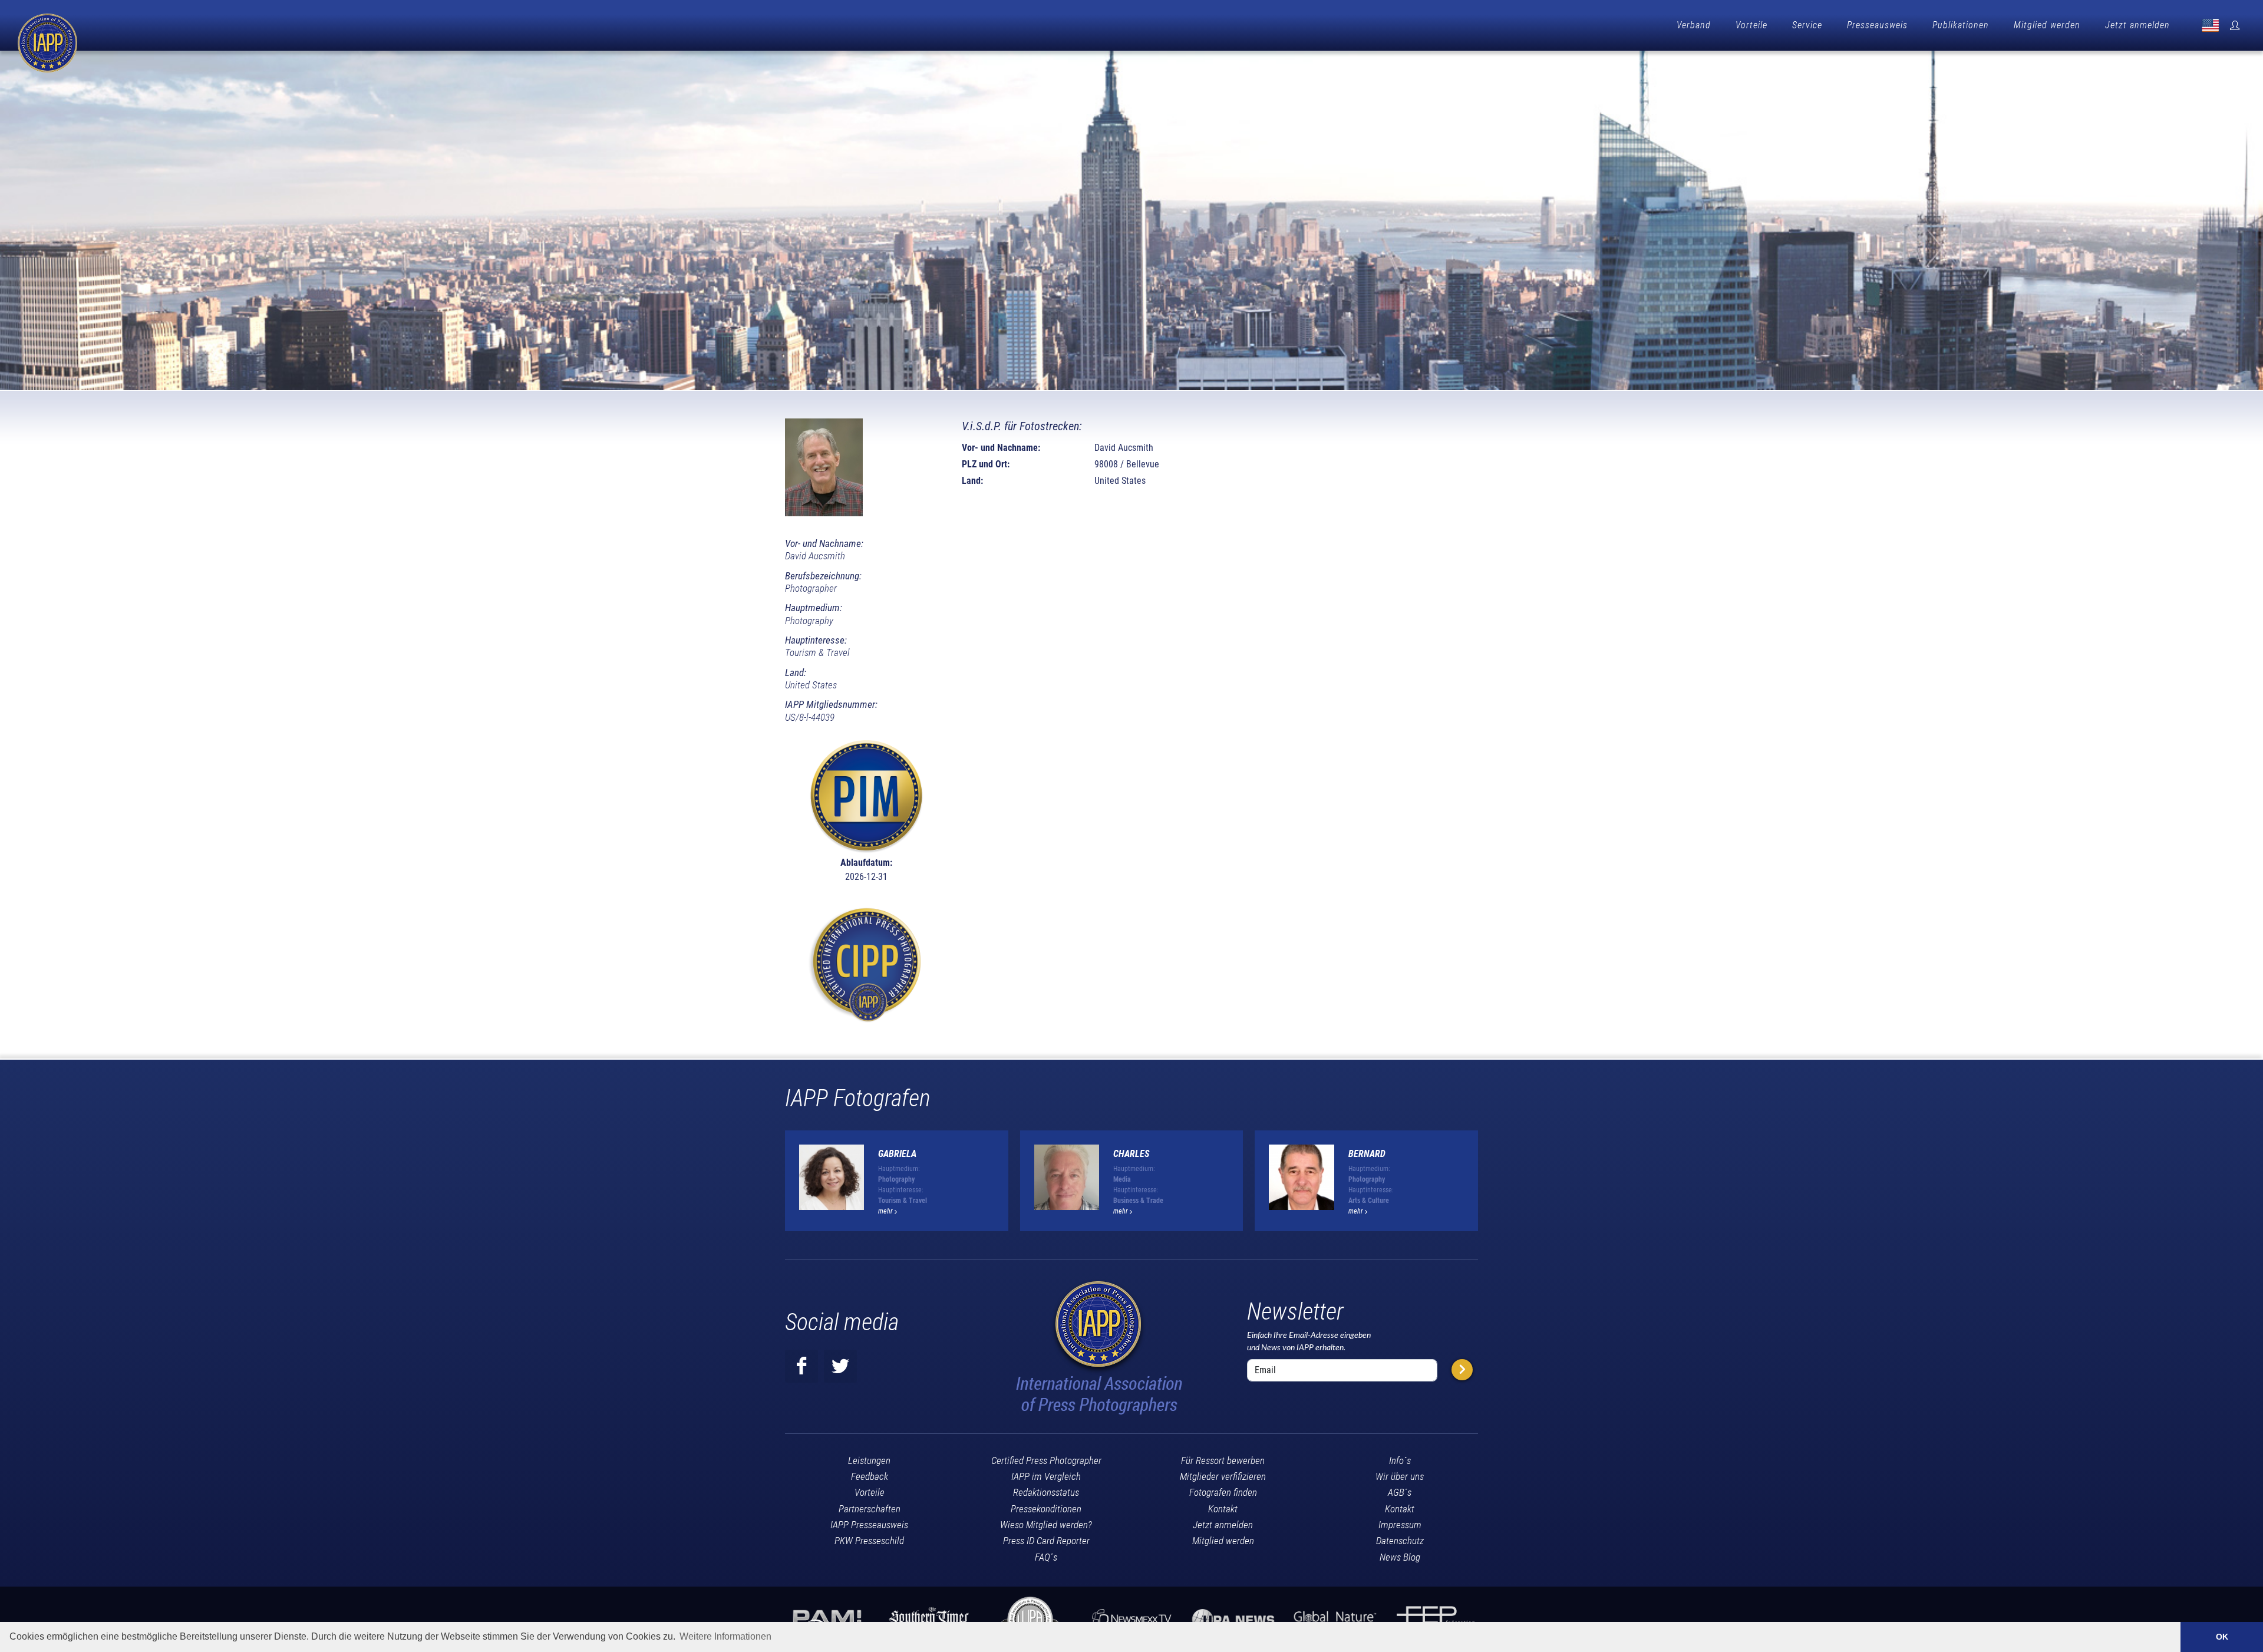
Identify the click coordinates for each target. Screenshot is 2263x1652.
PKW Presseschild (869, 1541)
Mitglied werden (2047, 25)
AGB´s (1400, 1492)
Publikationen (1961, 25)
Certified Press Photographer (1046, 1460)
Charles (1131, 1154)
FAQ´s (1046, 1557)
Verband (1694, 25)
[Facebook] (801, 1366)
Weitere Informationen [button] (725, 1636)
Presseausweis (1877, 25)
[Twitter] (840, 1366)
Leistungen (869, 1460)
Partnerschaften (870, 1509)
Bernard (1367, 1154)
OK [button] (2222, 1637)
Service (1807, 25)
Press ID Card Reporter (1046, 1541)
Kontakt (1223, 1509)
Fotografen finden (1223, 1492)
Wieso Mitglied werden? (1046, 1525)
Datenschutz (1400, 1541)
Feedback (870, 1476)
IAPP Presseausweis (869, 1525)
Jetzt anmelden (2137, 25)
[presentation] (1489, 1185)
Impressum (1400, 1525)
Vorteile (1751, 25)
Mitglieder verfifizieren (1223, 1476)
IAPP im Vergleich (1046, 1476)
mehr (886, 1211)
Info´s (1400, 1460)
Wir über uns (1400, 1476)
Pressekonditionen (1046, 1509)
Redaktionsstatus (1046, 1492)
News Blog (1400, 1557)
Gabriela (897, 1154)
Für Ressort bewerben (1223, 1460)
